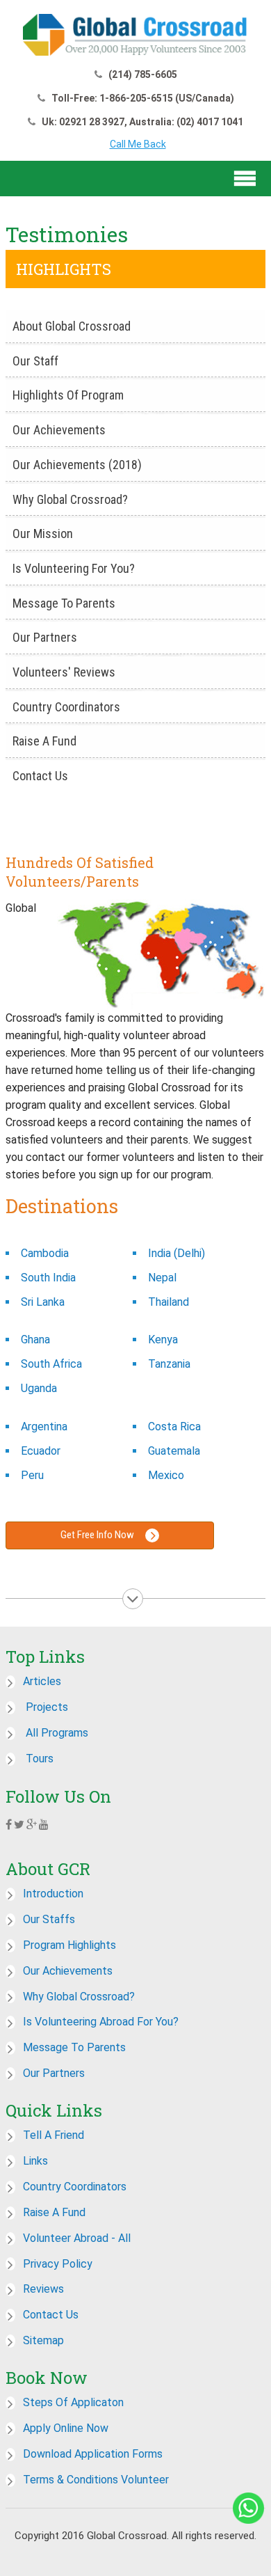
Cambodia (45, 1253)
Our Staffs (49, 1919)
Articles (42, 1681)
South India (48, 1278)
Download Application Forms (93, 2454)
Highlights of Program (68, 395)
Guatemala (174, 1451)
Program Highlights (69, 1945)
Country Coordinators (66, 707)
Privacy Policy (58, 2264)
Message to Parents (64, 603)
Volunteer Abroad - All (77, 2238)
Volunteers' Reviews (64, 672)
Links (35, 2161)
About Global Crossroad (72, 326)
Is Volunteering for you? (74, 568)
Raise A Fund (44, 741)
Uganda (39, 1388)
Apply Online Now (66, 2428)
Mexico (166, 1475)
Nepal (162, 1278)
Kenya (163, 1340)
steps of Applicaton (73, 2402)
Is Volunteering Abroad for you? (101, 2022)
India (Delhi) (176, 1253)
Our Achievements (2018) (77, 465)
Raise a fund (54, 2212)
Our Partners (45, 637)
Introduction (53, 1894)
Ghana (35, 1340)
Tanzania (169, 1364)
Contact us (40, 776)
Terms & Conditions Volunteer (96, 2480)
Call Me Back (138, 144)
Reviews (43, 2289)
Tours (38, 1759)
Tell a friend (54, 2135)
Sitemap (43, 2340)
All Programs (56, 1733)
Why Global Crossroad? (70, 499)
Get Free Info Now (98, 1535)
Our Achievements (59, 430)
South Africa (51, 1364)
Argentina (44, 1427)
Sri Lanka (43, 1302)
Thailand (169, 1302)
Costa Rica (174, 1427)
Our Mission (43, 534)
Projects (46, 1707)
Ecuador (41, 1451)
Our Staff (35, 361)
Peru (32, 1475)
